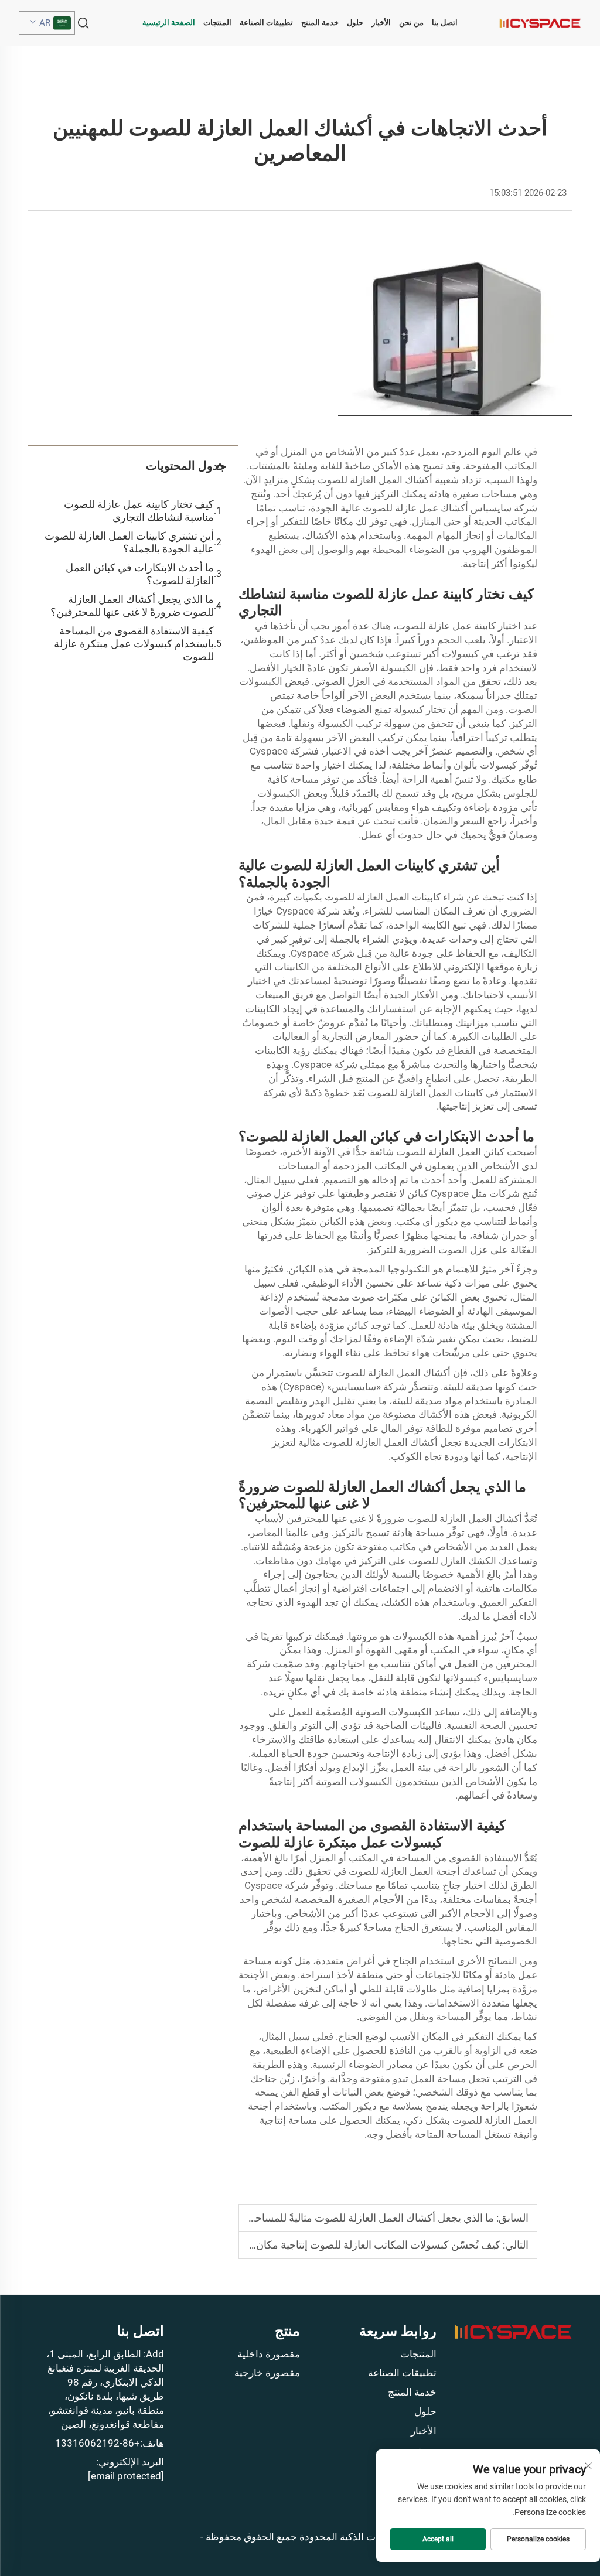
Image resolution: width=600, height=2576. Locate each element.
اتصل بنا (445, 23)
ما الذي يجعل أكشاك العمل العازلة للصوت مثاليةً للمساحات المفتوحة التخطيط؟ (325, 2218)
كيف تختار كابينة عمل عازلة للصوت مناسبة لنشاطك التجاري (139, 511)
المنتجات (217, 23)
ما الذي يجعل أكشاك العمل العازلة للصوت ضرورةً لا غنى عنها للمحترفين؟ (132, 605)
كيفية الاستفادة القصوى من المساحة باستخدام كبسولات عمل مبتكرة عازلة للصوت (134, 644)
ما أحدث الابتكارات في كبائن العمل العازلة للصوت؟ (140, 574)
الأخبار (381, 23)
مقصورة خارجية (267, 2373)
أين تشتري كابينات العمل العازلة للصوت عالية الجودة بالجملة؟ (129, 542)
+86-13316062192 (98, 2443)
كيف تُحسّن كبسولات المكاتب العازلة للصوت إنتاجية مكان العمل (364, 2245)
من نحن (411, 23)
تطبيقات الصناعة (266, 23)
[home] (540, 23)
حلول (355, 23)
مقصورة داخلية (269, 2354)
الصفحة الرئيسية (169, 23)
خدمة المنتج (320, 23)
